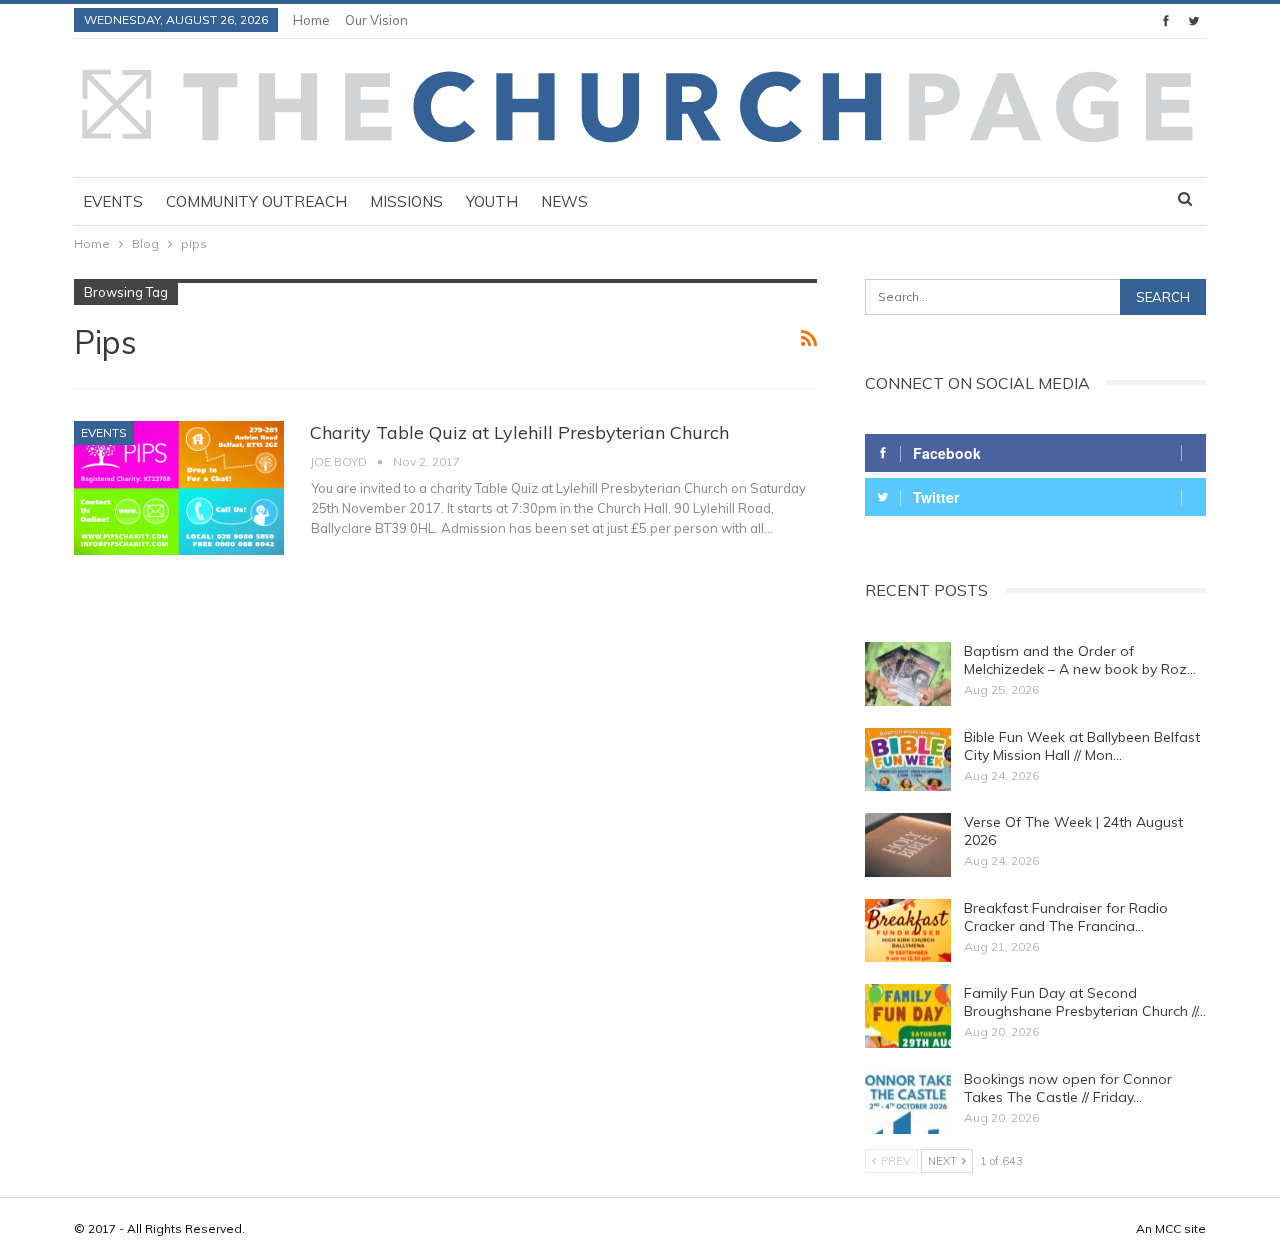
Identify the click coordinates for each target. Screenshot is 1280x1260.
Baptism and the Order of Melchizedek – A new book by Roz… (1080, 660)
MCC (1168, 1228)
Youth (492, 201)
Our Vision (376, 20)
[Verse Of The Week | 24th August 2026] (908, 845)
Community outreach (256, 201)
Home (311, 20)
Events (113, 201)
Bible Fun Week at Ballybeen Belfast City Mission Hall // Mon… (1082, 746)
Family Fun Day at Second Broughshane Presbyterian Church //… (1085, 1002)
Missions (406, 201)
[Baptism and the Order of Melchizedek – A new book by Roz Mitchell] (908, 674)
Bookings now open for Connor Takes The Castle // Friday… (1068, 1088)
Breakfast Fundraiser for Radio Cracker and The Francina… (1066, 917)
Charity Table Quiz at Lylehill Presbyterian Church (519, 432)
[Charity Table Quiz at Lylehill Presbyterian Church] (179, 488)
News (564, 201)
